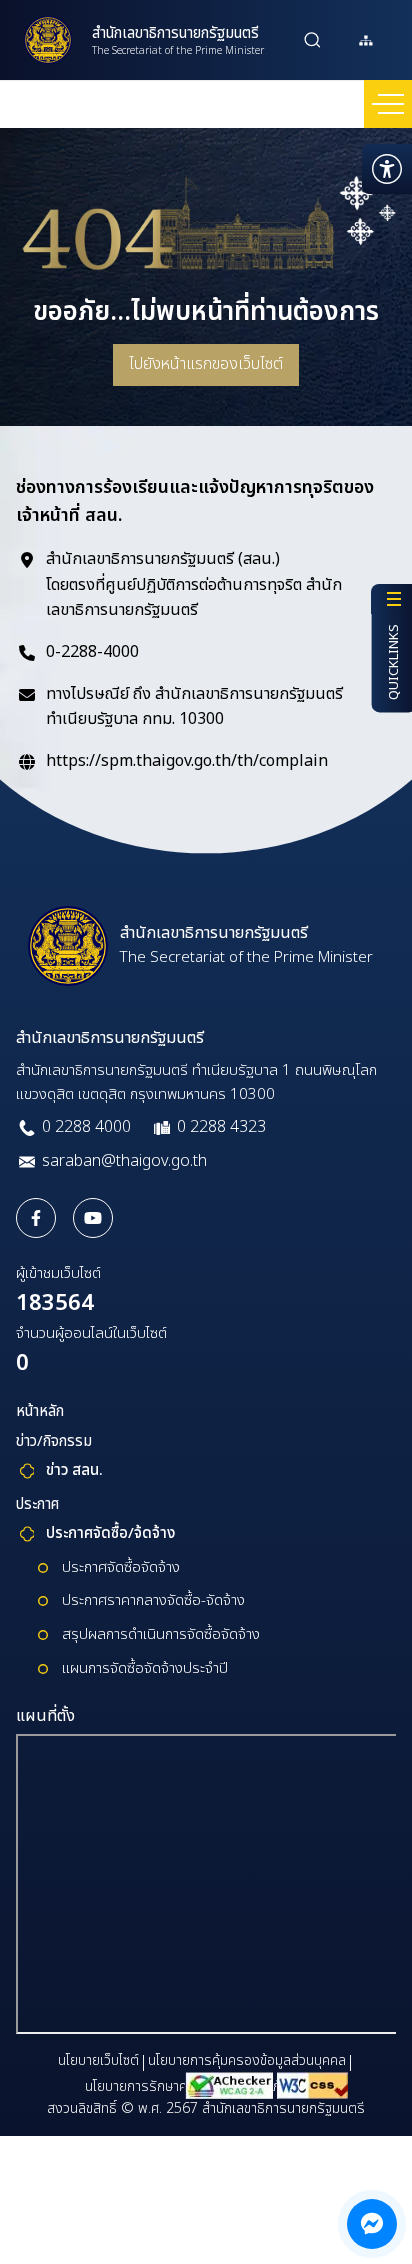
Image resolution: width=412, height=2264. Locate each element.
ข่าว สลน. (74, 1470)
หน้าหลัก (40, 1411)
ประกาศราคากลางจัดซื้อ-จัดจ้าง (153, 1600)
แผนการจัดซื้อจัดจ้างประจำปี (145, 1668)
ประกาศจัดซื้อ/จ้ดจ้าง (110, 1533)
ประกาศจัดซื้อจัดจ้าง (121, 1567)
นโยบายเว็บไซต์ (98, 2060)
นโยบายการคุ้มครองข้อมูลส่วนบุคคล (247, 2060)
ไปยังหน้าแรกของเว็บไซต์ (206, 364)
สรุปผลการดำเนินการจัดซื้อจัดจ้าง (161, 1634)
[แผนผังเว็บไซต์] (366, 40)
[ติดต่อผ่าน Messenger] (372, 2224)
